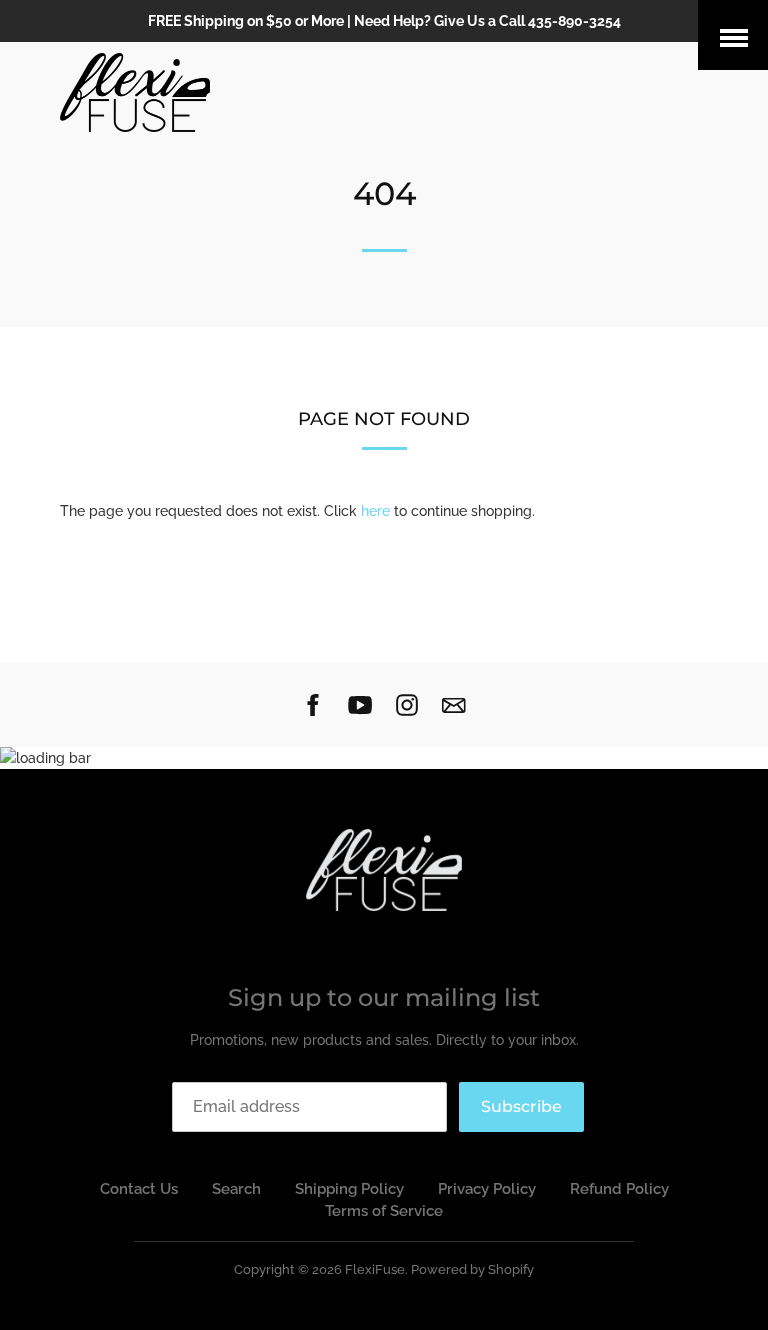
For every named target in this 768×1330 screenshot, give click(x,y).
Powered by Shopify (472, 1269)
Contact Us (139, 1189)
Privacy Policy (487, 1189)
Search (236, 1189)
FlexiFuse (375, 1269)
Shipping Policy (349, 1189)
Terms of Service (384, 1211)
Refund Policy (619, 1189)
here (375, 511)
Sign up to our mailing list (384, 997)
